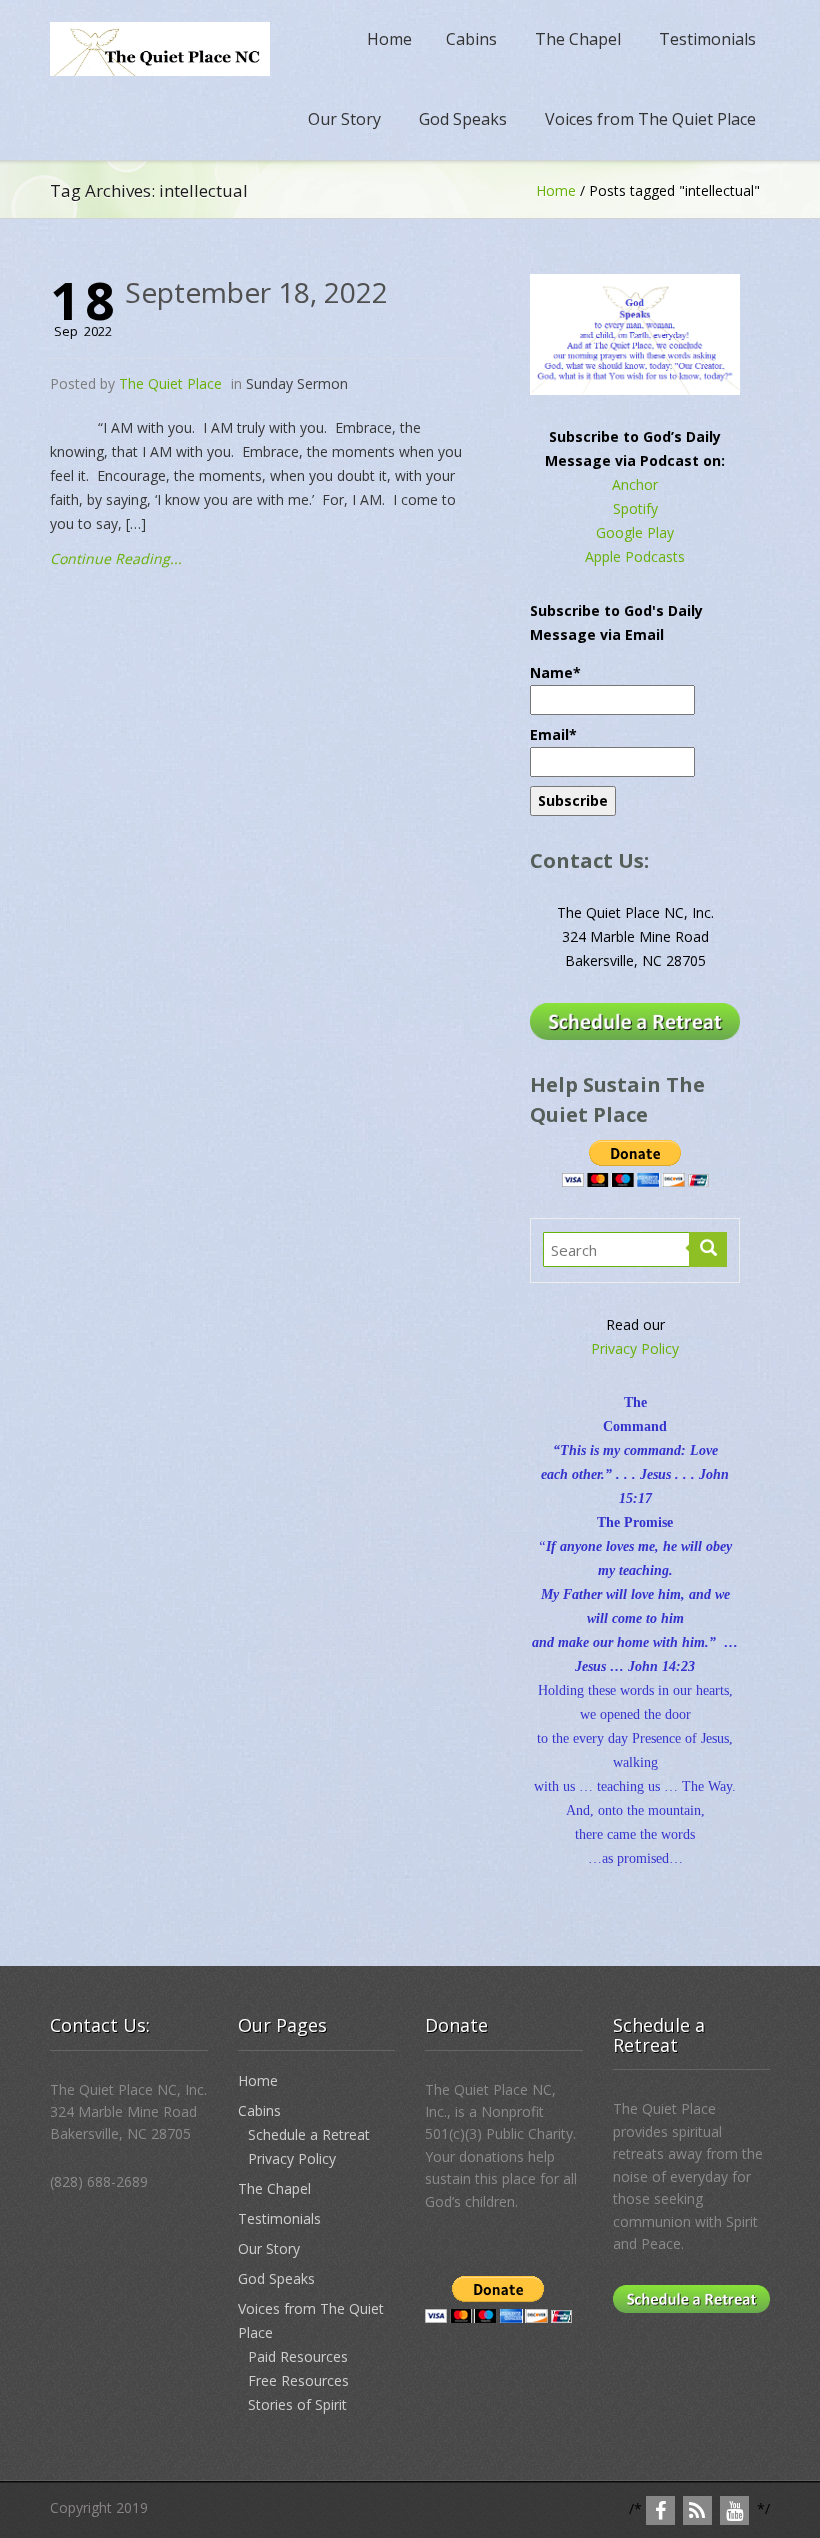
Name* (555, 672)
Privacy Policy (635, 1348)
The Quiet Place (170, 383)
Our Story (344, 119)
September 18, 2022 (256, 292)
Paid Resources (298, 2356)
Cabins (471, 39)
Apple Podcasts (635, 556)
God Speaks (463, 119)
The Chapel (578, 39)
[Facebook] (660, 2510)
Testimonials (707, 39)
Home (389, 39)
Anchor (635, 484)
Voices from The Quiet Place (650, 119)
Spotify (635, 508)
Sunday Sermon (297, 383)
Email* (553, 734)
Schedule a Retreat (309, 2134)
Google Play (635, 532)
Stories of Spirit (297, 2404)
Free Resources (298, 2380)
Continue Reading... (116, 558)
